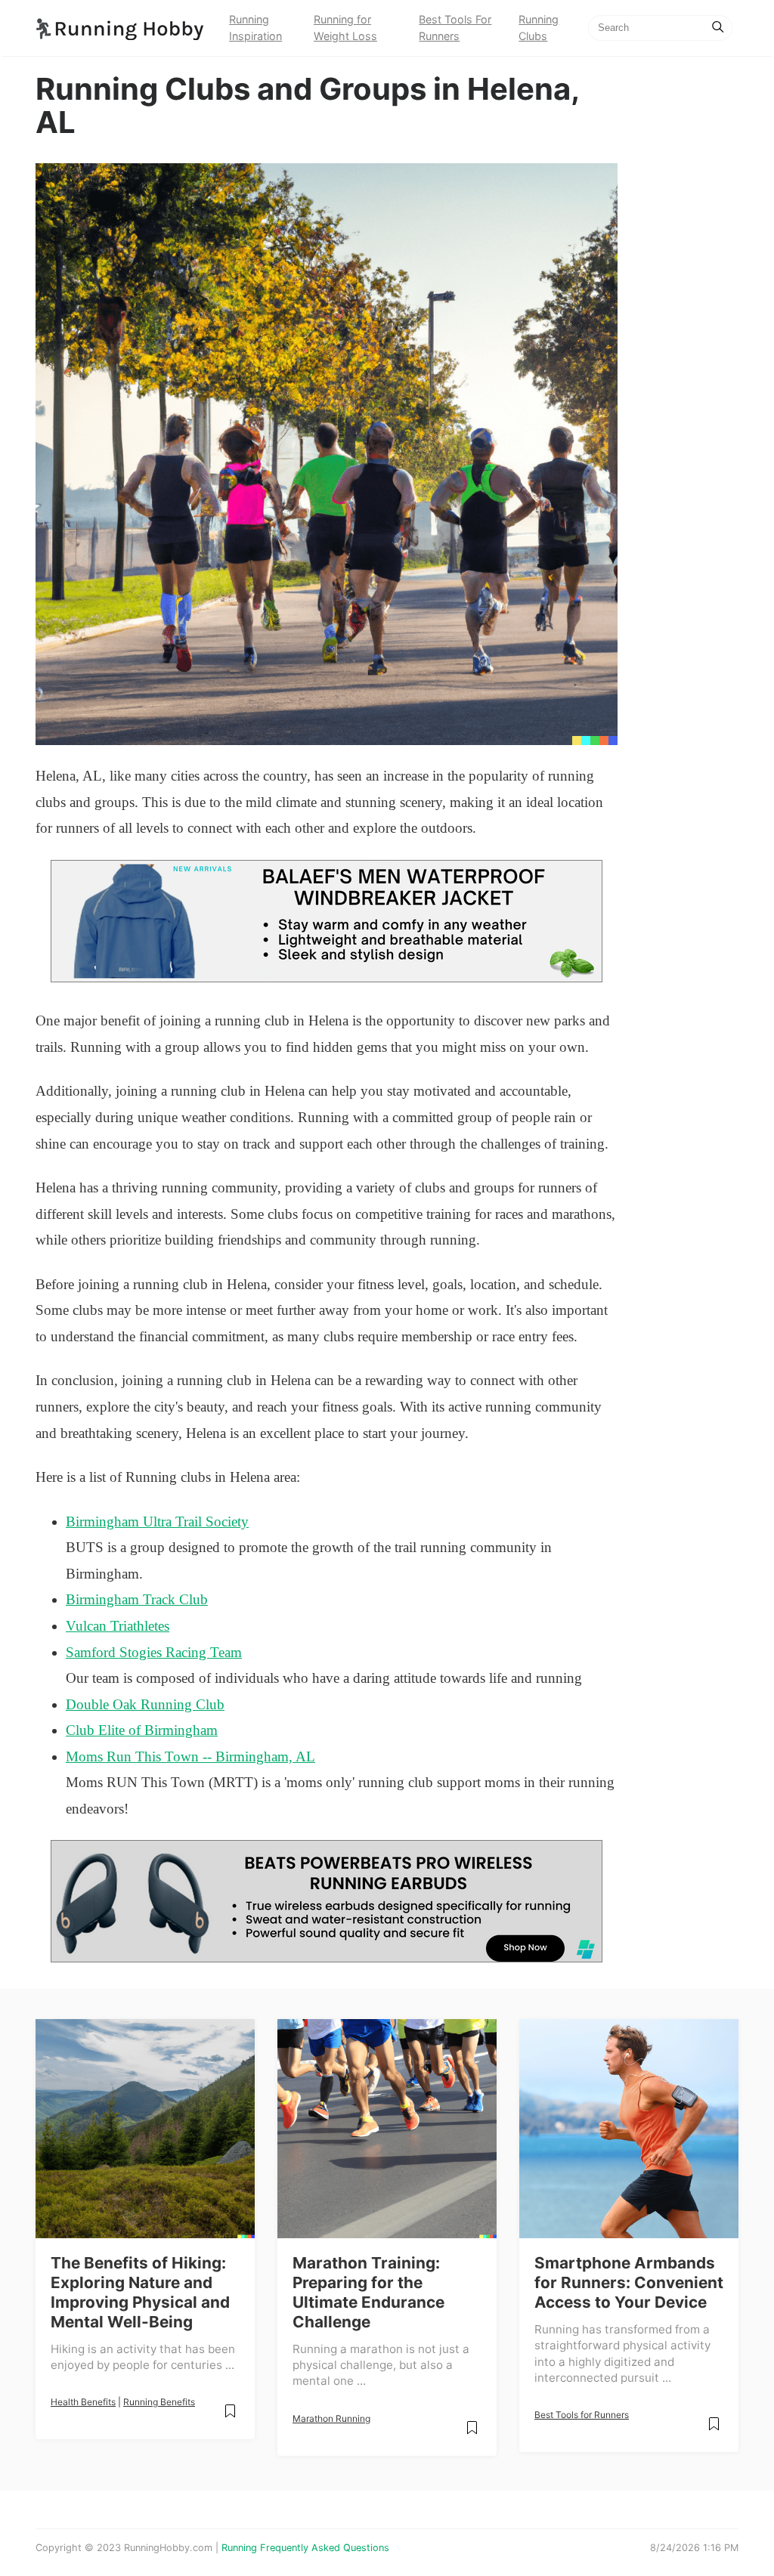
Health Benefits (83, 2402)
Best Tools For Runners (455, 28)
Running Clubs (539, 28)
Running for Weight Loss (345, 28)
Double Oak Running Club (145, 1704)
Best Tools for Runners (582, 2415)
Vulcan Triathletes (118, 1626)
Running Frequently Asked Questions (305, 2548)
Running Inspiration (255, 28)
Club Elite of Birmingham (142, 1730)
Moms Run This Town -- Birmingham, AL (190, 1757)
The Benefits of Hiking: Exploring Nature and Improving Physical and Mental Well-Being (140, 2292)
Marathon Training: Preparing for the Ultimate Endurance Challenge (368, 2292)
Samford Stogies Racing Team (154, 1652)
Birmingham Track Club (137, 1599)
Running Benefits (159, 2402)
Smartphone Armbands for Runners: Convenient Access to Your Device (629, 2282)
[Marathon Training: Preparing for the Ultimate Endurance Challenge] (387, 2129)
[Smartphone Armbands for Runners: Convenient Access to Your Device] (629, 2129)
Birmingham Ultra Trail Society (157, 1521)
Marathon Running (331, 2418)
